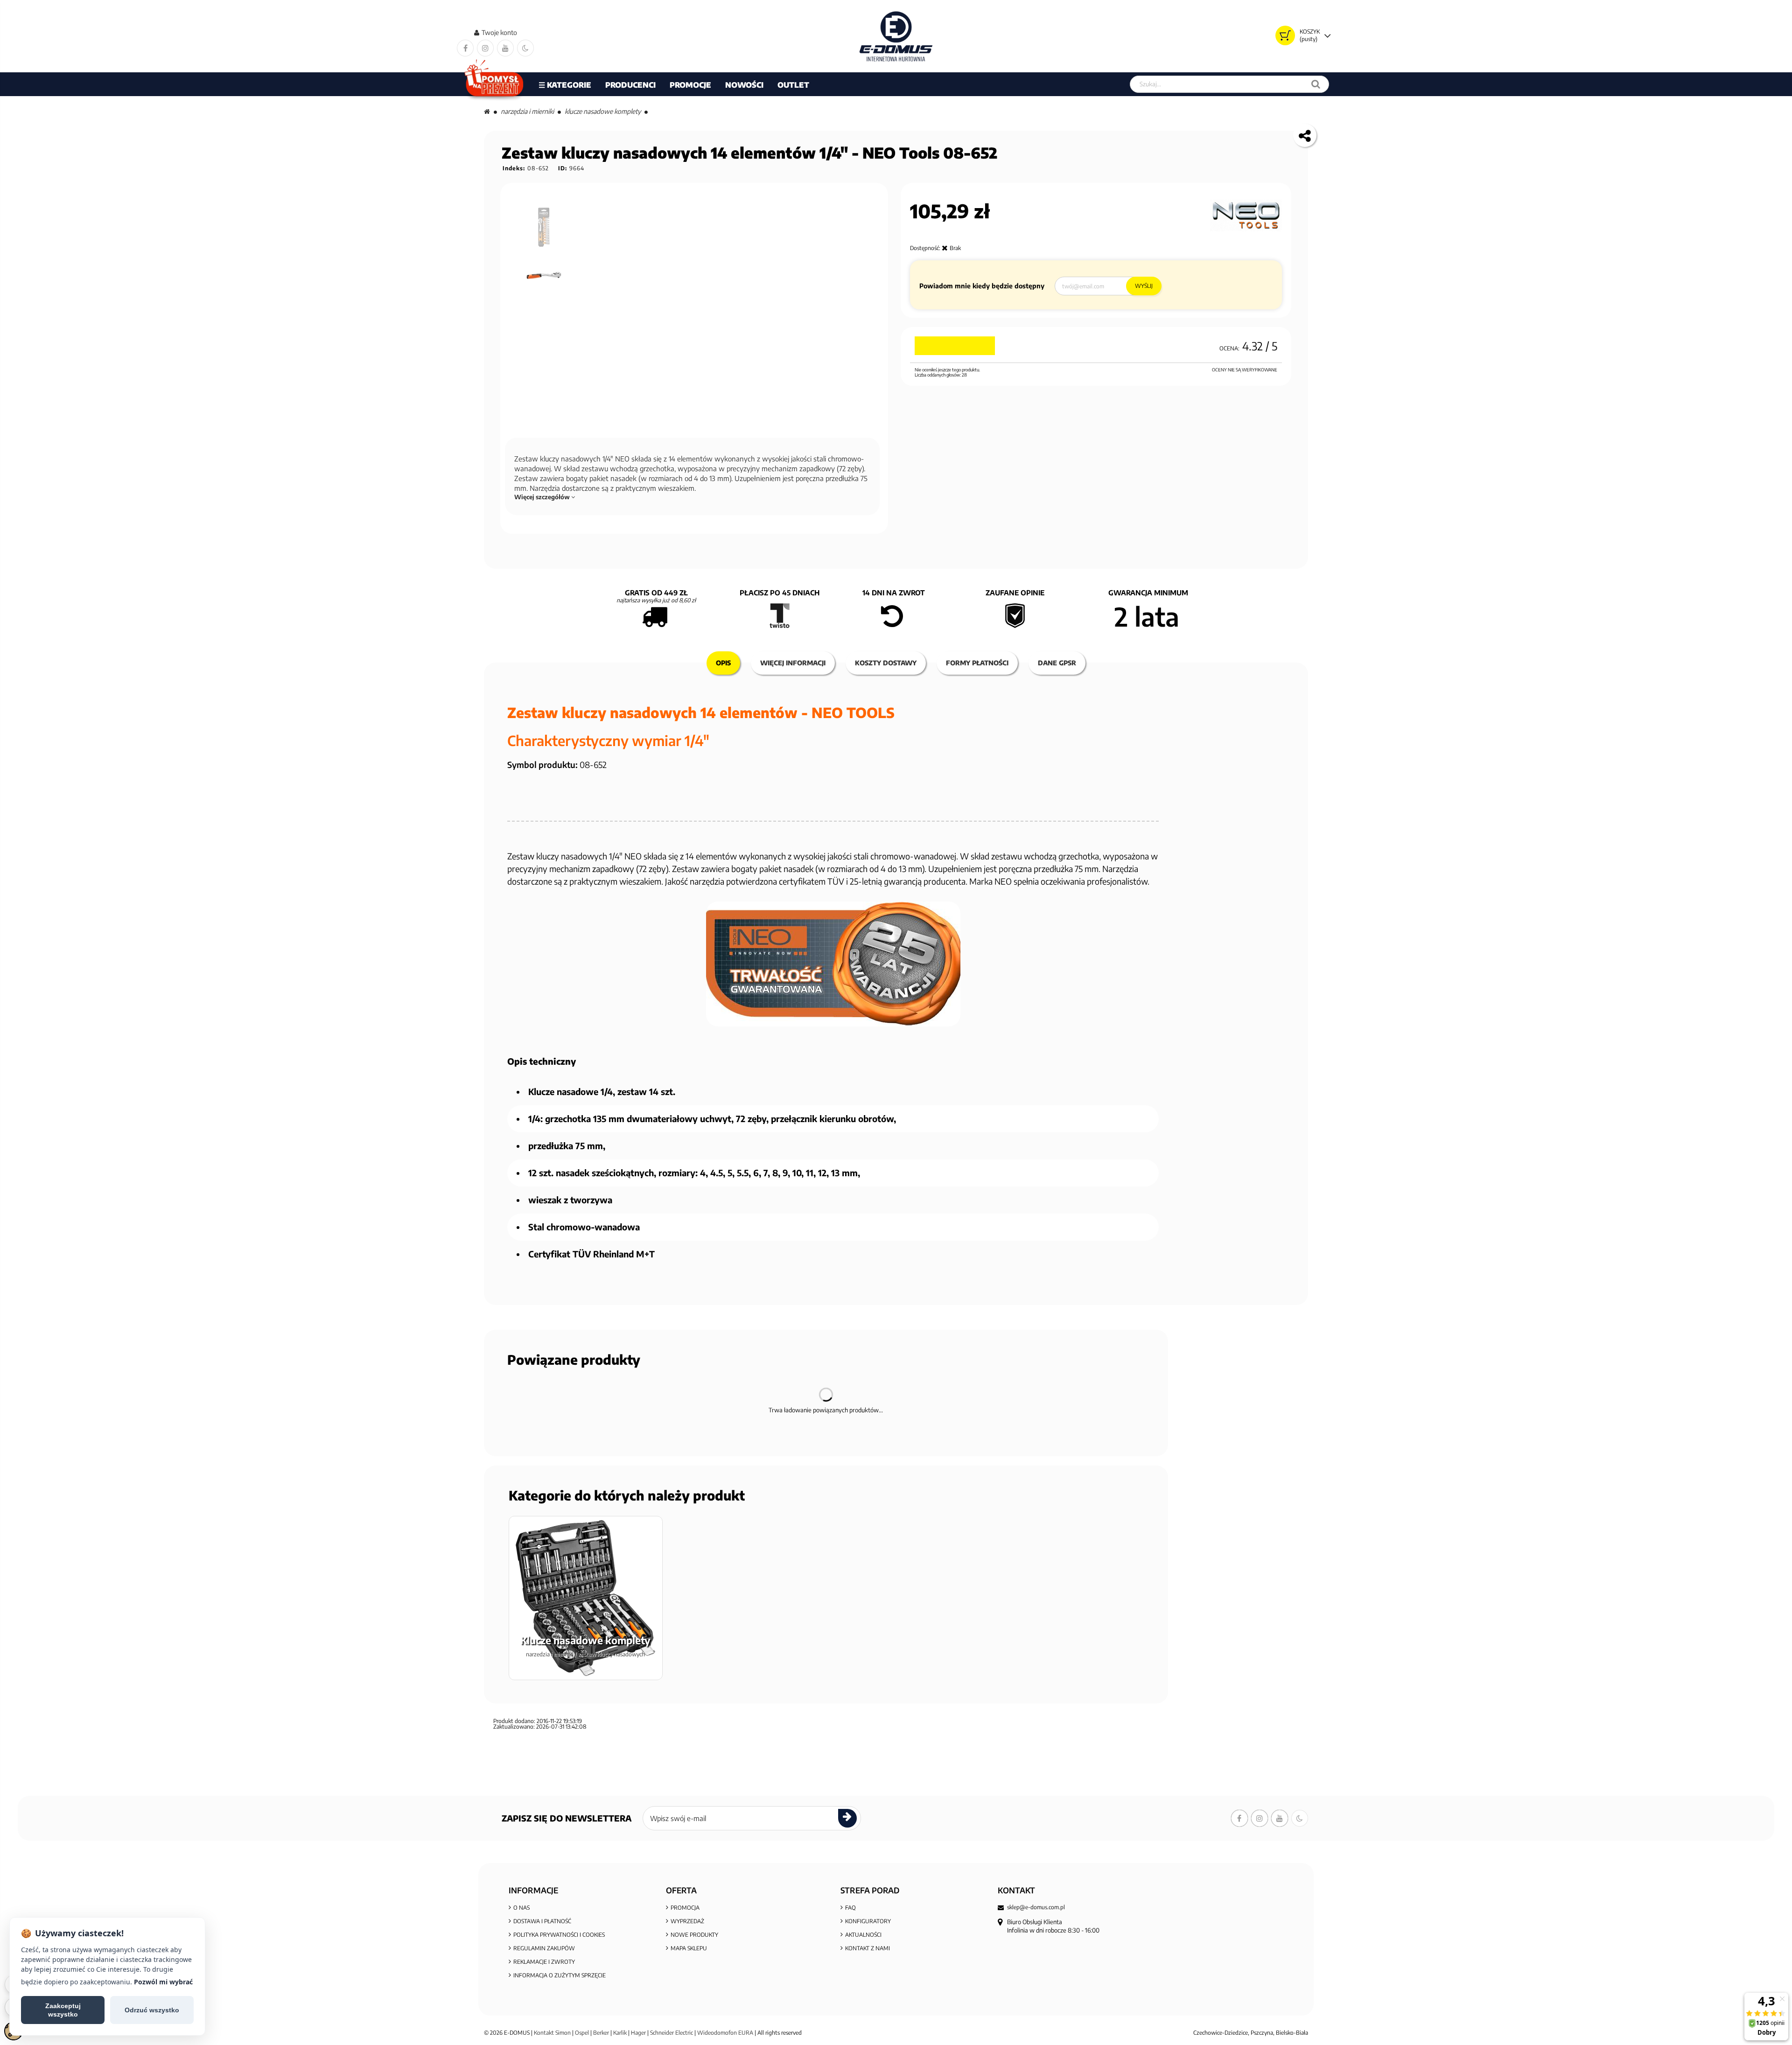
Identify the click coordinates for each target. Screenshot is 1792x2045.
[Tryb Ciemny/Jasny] (525, 48)
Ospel (582, 2033)
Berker (601, 2033)
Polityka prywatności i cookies (559, 1935)
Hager (638, 2033)
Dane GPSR (1057, 663)
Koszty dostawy (886, 663)
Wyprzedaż (687, 1921)
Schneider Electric (672, 2033)
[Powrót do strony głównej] (487, 111)
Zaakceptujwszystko (63, 2010)
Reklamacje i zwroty (544, 1962)
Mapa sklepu (689, 1948)
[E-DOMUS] (896, 36)
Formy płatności (977, 663)
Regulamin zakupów (544, 1948)
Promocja (685, 1908)
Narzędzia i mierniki (527, 111)
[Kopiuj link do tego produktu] (1305, 135)
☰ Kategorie (565, 85)
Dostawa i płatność (542, 1921)
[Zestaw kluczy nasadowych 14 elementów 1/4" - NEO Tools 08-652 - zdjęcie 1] (545, 227)
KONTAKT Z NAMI (868, 1948)
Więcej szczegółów (543, 497)
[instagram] (485, 48)
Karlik (621, 2033)
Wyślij (1144, 286)
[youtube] (505, 48)
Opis (723, 663)
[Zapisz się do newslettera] (847, 1818)
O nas (521, 1908)
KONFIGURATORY (868, 1921)
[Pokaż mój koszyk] (1285, 35)
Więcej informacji (793, 663)
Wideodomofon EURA (725, 2033)
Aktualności (863, 1935)
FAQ (850, 1908)
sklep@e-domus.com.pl (1036, 1907)
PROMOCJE (690, 85)
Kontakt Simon (552, 2033)
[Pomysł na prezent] (494, 84)
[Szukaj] (1316, 84)
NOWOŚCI (744, 85)
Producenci (630, 85)
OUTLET (793, 85)
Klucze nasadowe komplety (603, 111)
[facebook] (465, 48)
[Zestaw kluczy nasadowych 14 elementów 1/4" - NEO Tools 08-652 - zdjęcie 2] (545, 276)
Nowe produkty (694, 1935)
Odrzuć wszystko (152, 2010)
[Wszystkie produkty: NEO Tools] (1246, 216)
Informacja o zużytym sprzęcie (560, 1975)
